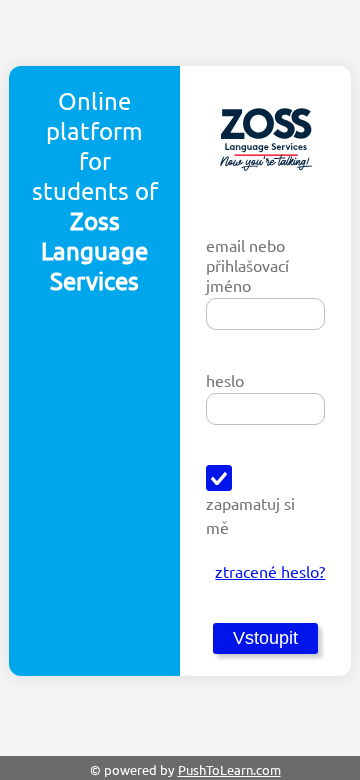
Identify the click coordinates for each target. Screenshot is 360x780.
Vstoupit (265, 638)
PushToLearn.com (229, 769)
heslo (225, 380)
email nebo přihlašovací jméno (247, 265)
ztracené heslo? (270, 571)
